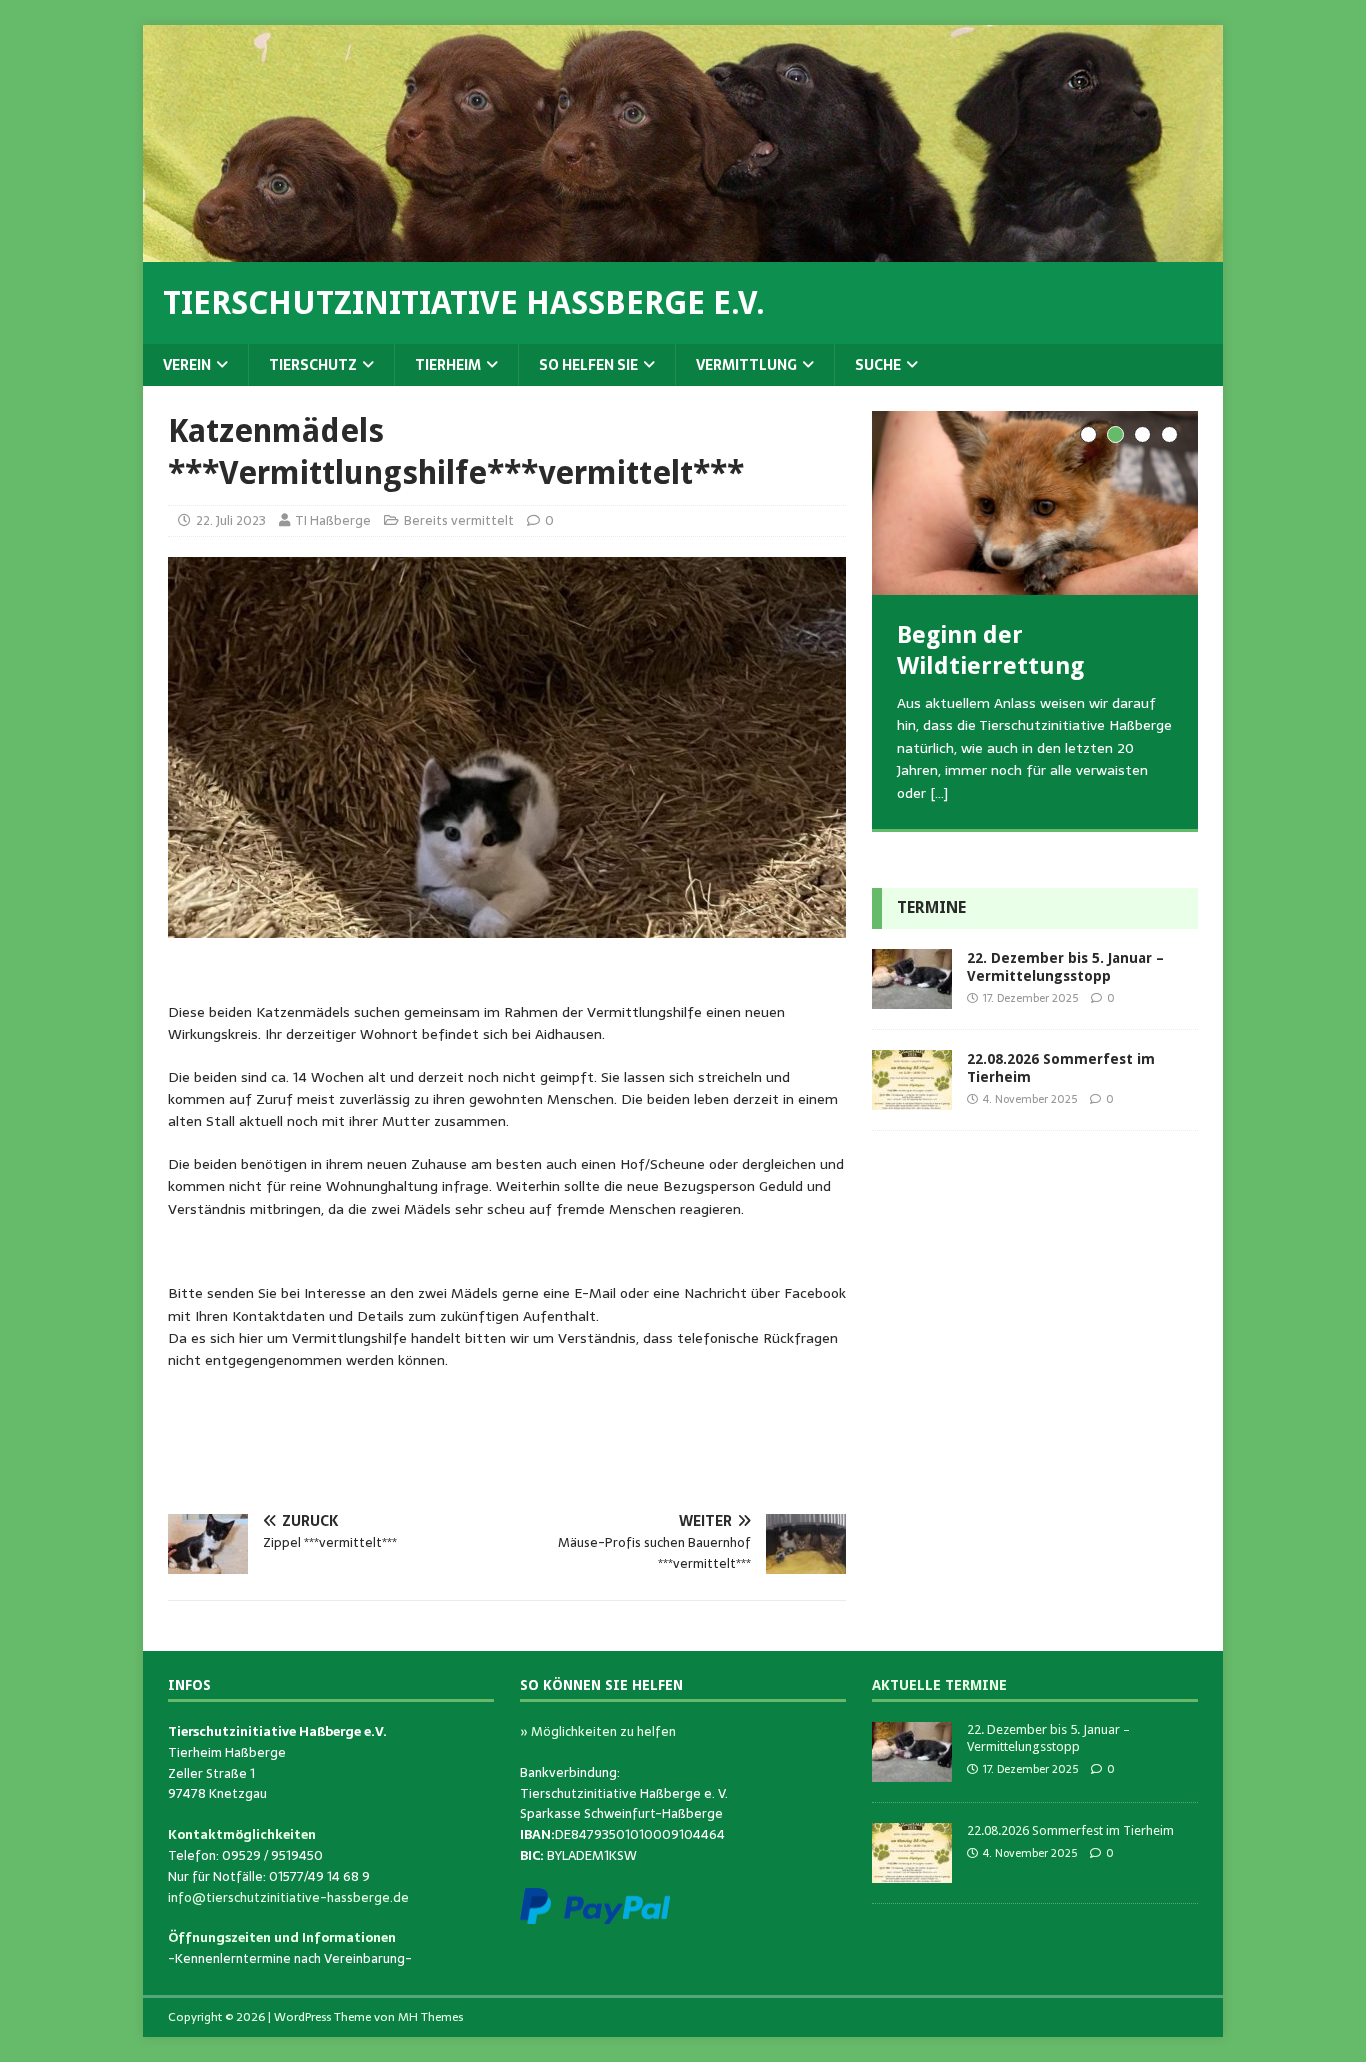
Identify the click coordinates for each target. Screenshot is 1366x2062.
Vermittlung (746, 365)
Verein (187, 365)
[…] (939, 793)
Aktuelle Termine (939, 1685)
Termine (931, 907)
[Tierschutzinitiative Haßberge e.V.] (683, 251)
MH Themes (430, 2017)
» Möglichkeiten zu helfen (598, 1731)
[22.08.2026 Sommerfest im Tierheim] (912, 1099)
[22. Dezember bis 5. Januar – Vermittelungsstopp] (912, 998)
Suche (878, 365)
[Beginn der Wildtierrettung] (1035, 502)
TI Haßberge (333, 520)
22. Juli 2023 (231, 520)
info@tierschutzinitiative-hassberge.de (288, 1897)
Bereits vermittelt (459, 520)
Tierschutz (313, 365)
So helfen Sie (588, 365)
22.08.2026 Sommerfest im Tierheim (1070, 1830)
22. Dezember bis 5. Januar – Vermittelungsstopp (1048, 1738)
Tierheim (448, 365)
